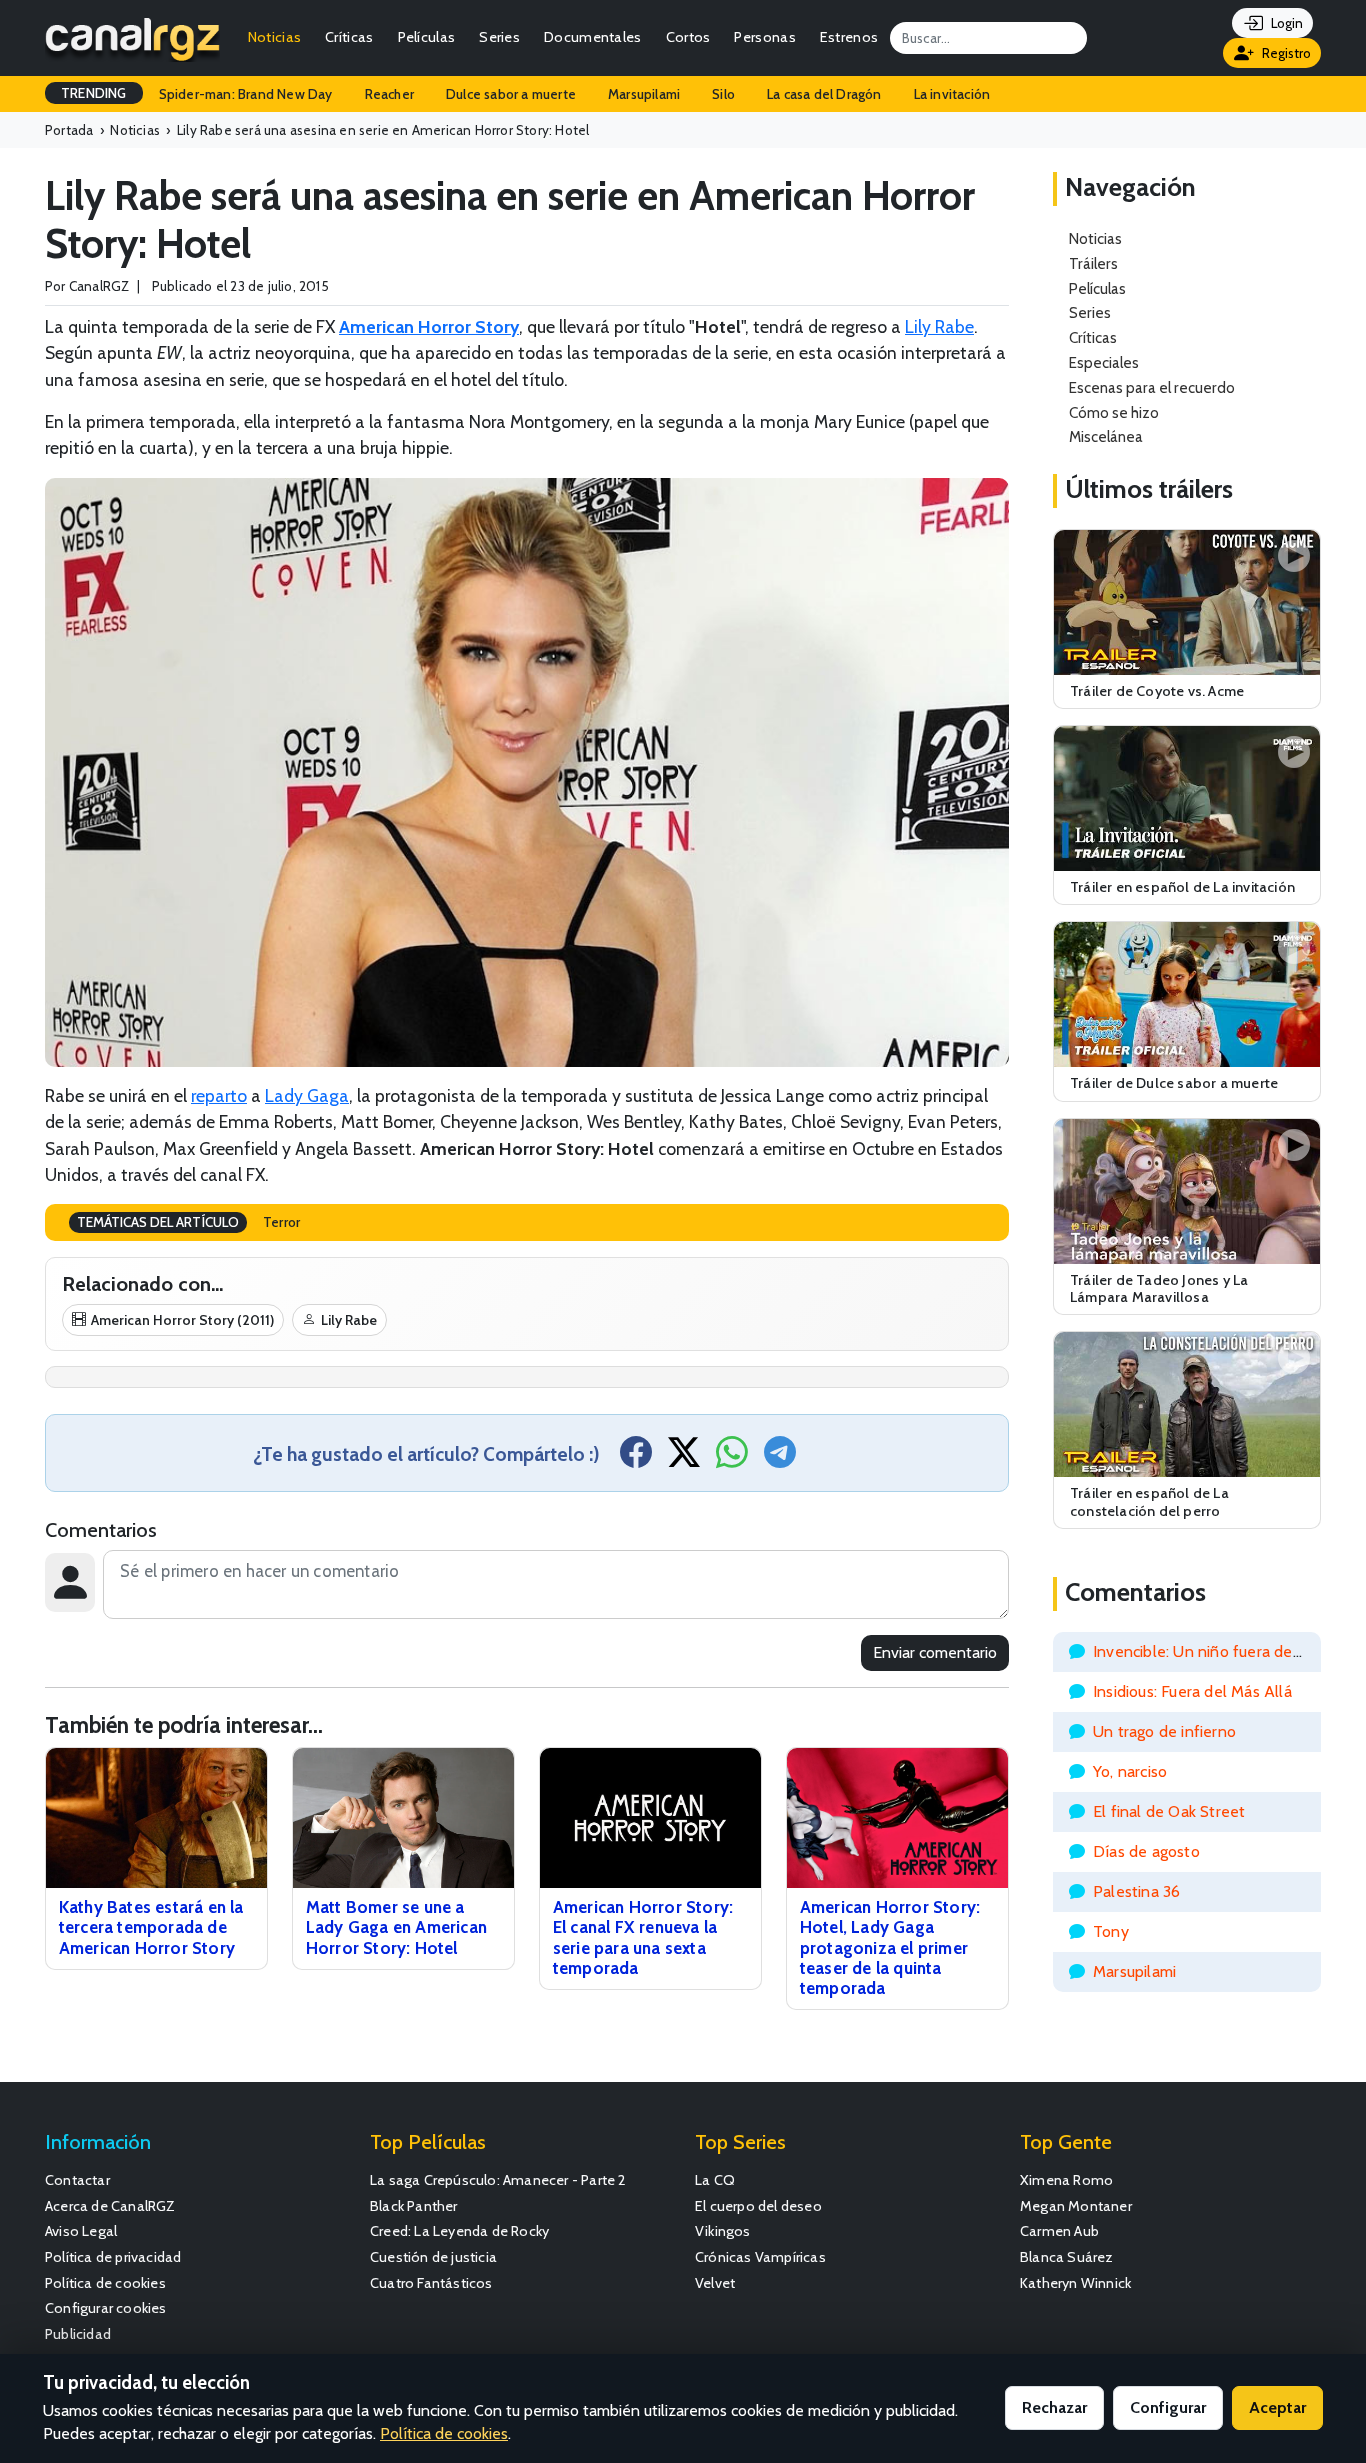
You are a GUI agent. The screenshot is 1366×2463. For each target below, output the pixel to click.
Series (499, 37)
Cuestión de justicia (433, 2257)
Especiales (1104, 362)
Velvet (715, 2283)
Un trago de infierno (1164, 1731)
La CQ (715, 2180)
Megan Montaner (1076, 2206)
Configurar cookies (106, 2308)
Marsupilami (644, 94)
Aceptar (1277, 2407)
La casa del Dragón (824, 94)
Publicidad (78, 2334)
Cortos (688, 37)
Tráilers (1093, 263)
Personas (764, 37)
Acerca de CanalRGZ (110, 2206)
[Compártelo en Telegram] (780, 1458)
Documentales (593, 37)
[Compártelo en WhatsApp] (732, 1458)
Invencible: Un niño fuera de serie (1212, 1651)
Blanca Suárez (1067, 2257)
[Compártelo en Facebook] (636, 1458)
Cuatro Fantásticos (431, 2283)
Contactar (77, 2180)
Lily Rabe (939, 326)
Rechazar (1054, 2407)
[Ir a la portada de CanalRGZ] (132, 38)
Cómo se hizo (1114, 412)
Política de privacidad (113, 2257)
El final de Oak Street (1169, 1811)
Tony (1111, 1931)
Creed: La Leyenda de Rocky (459, 2231)
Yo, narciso (1130, 1771)
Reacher (389, 94)
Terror (281, 1222)
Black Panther (414, 2206)
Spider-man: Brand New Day (246, 94)
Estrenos (849, 37)
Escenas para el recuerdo (1152, 387)
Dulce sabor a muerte (511, 94)
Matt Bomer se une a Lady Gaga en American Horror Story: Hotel (396, 1927)
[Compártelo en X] (684, 1458)
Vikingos (723, 2231)
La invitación (952, 94)
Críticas (349, 37)
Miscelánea (1106, 436)
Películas (427, 37)
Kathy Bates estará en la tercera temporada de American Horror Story (151, 1927)
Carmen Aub (1059, 2231)
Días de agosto (1146, 1851)
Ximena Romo (1066, 2180)
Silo (723, 94)
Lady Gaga (307, 1095)
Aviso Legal (81, 2231)
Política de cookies (105, 2283)
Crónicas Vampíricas (760, 2257)
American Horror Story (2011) (182, 1320)
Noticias (274, 37)
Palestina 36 (1136, 1891)
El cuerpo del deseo (758, 2206)
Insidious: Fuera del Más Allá (1192, 1691)
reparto (219, 1095)
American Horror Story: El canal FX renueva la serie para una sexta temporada (643, 1937)
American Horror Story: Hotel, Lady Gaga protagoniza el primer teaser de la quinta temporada (890, 1947)
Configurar (1168, 2407)
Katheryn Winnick (1075, 2283)
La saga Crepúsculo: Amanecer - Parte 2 (498, 2180)
